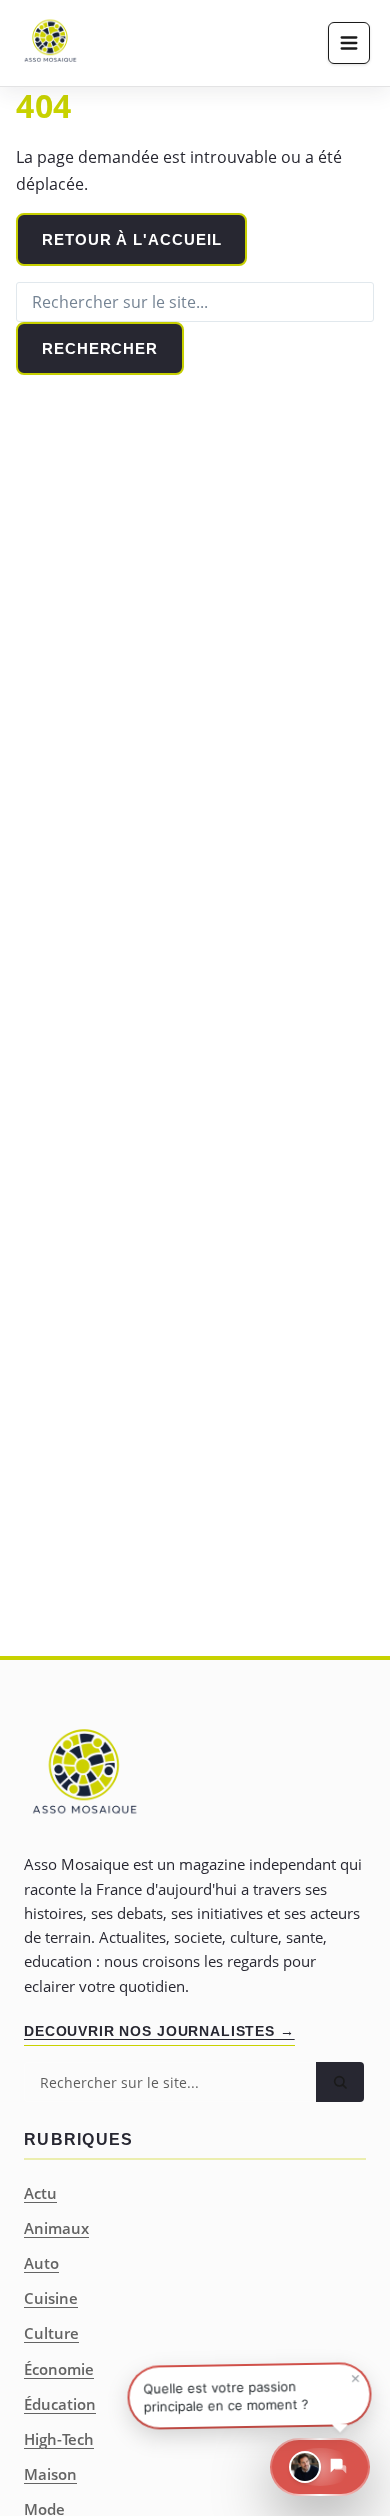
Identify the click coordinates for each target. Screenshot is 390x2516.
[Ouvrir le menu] (349, 43)
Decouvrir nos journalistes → (159, 2031)
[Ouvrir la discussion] (320, 2467)
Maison (50, 2474)
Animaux (56, 2228)
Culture (51, 2333)
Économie (59, 2369)
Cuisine (51, 2298)
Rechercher (100, 348)
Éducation (60, 2404)
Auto (41, 2263)
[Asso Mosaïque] (50, 43)
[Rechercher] (340, 2082)
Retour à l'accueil (131, 239)
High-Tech (59, 2439)
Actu (40, 2193)
